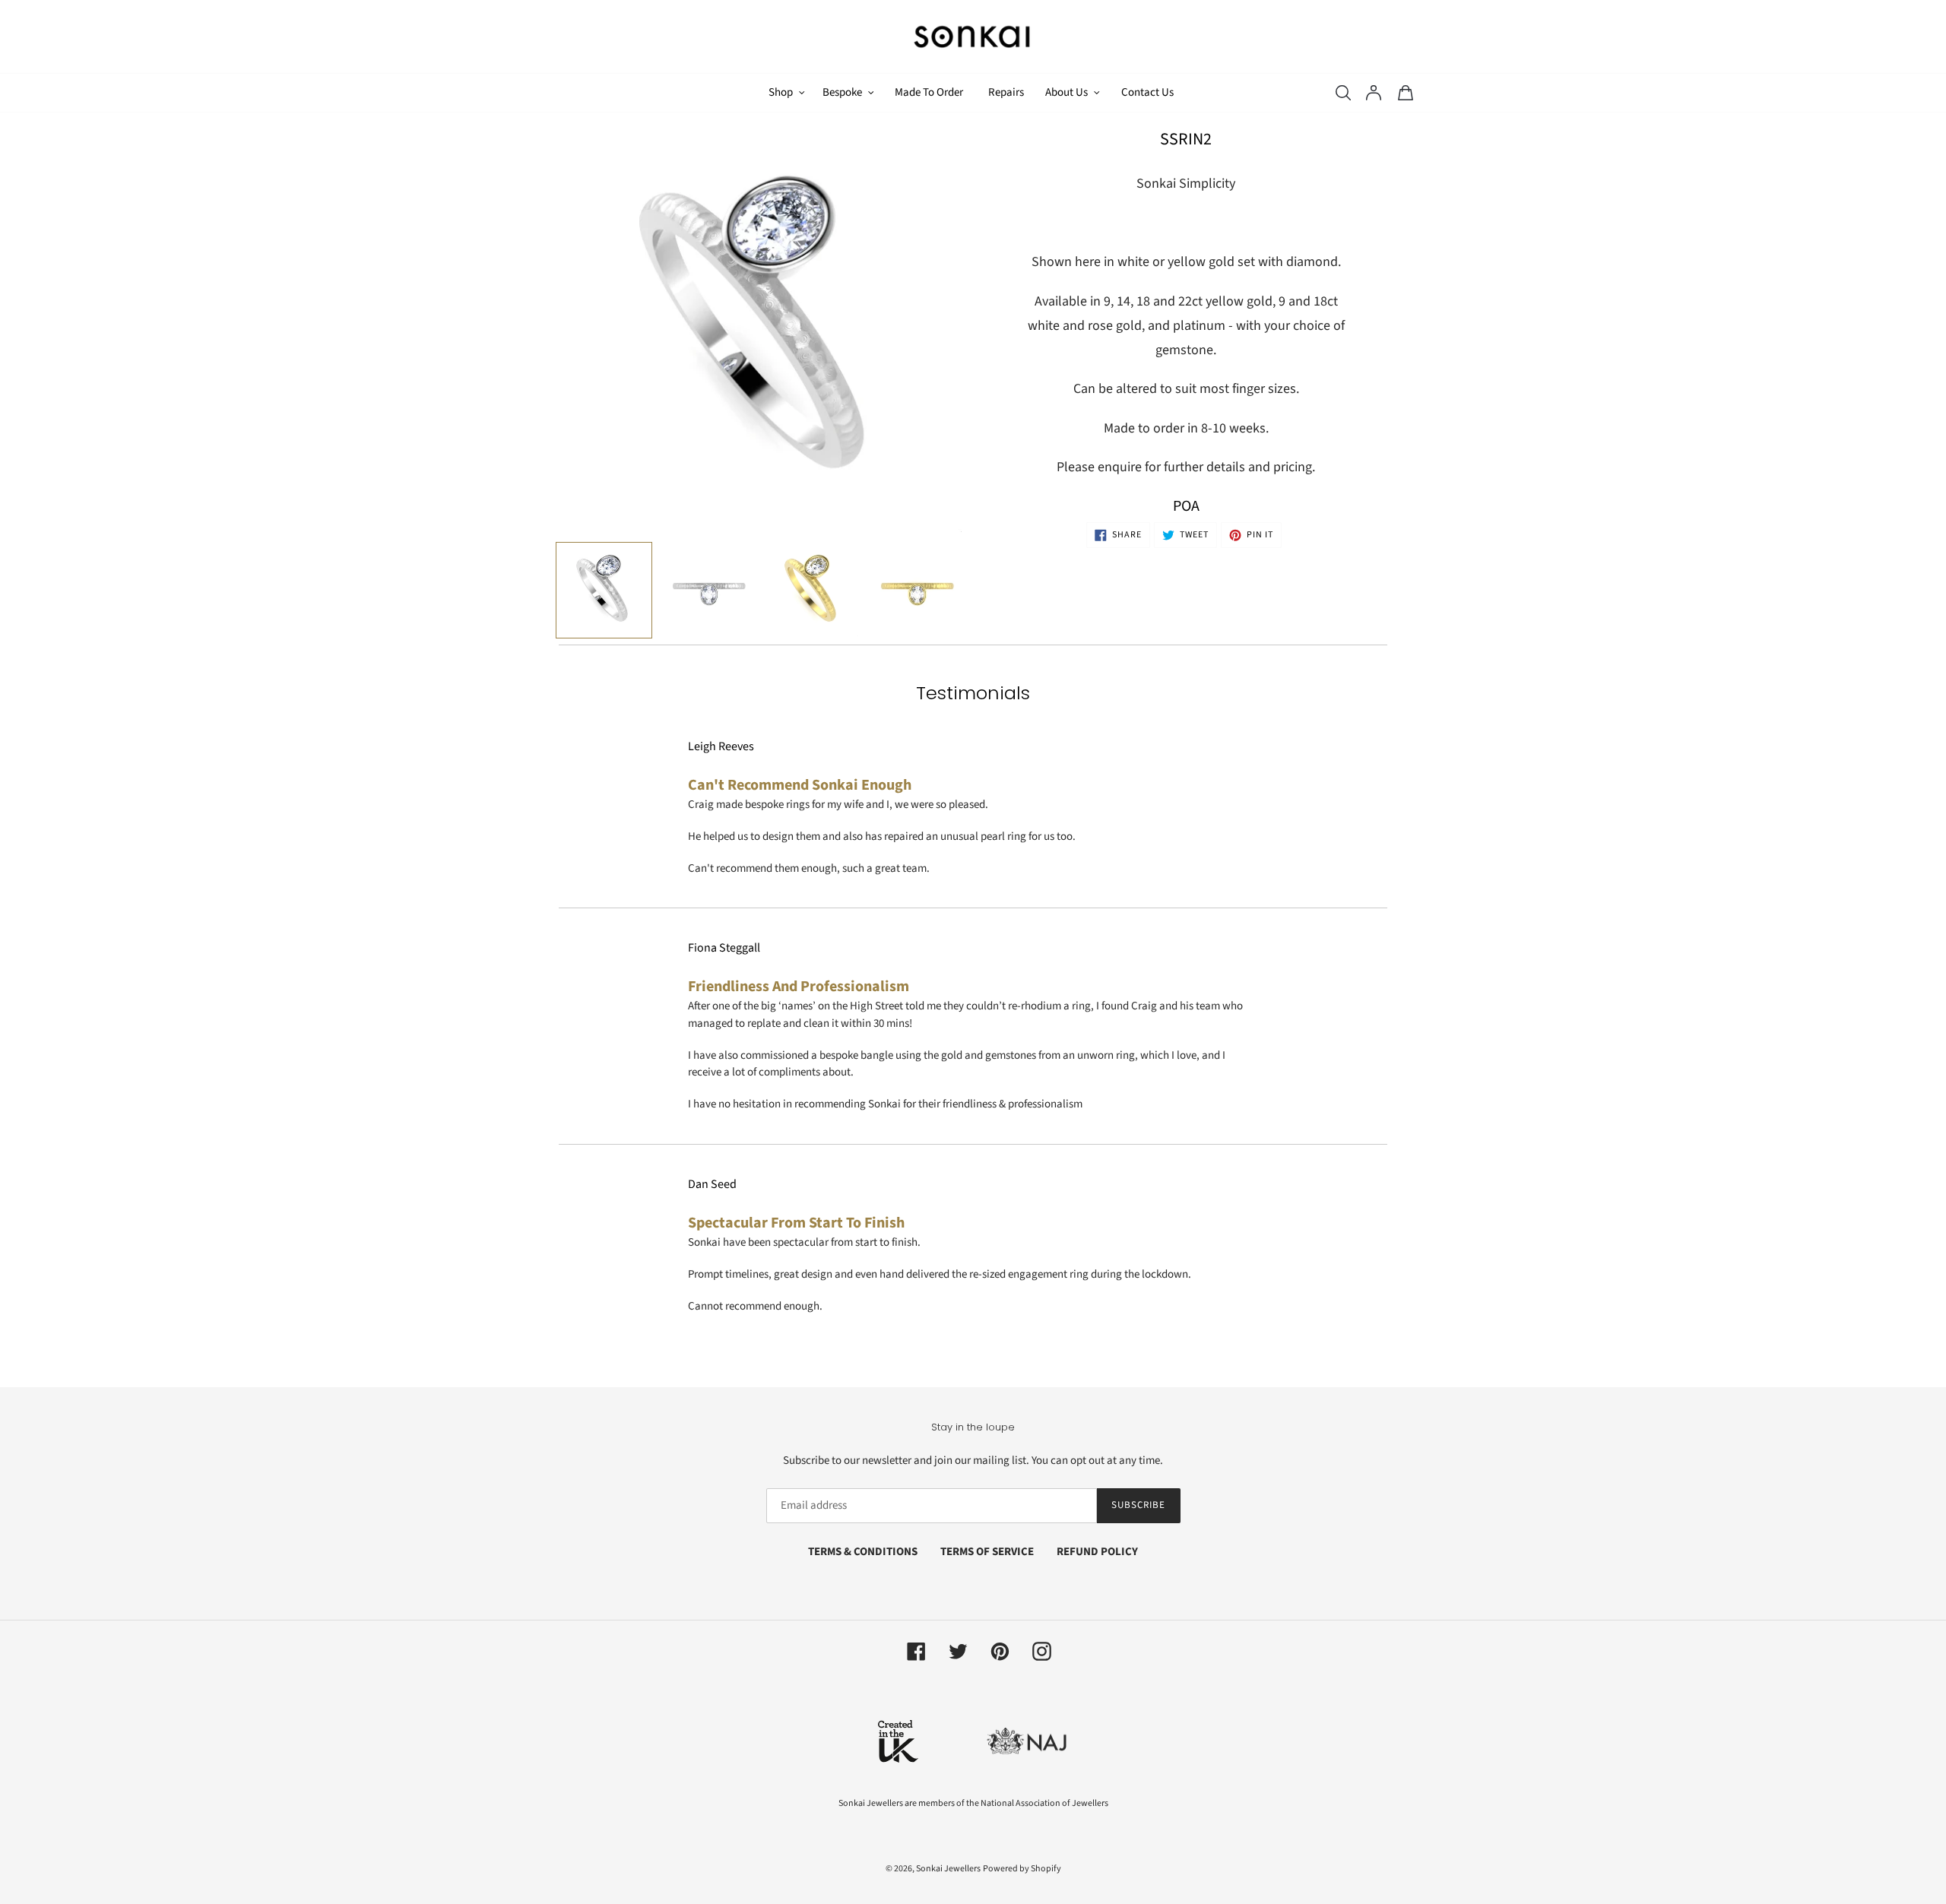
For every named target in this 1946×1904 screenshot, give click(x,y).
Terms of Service (987, 1552)
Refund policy (1097, 1552)
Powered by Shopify (1022, 1869)
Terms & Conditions (863, 1552)
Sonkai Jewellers (948, 1869)
